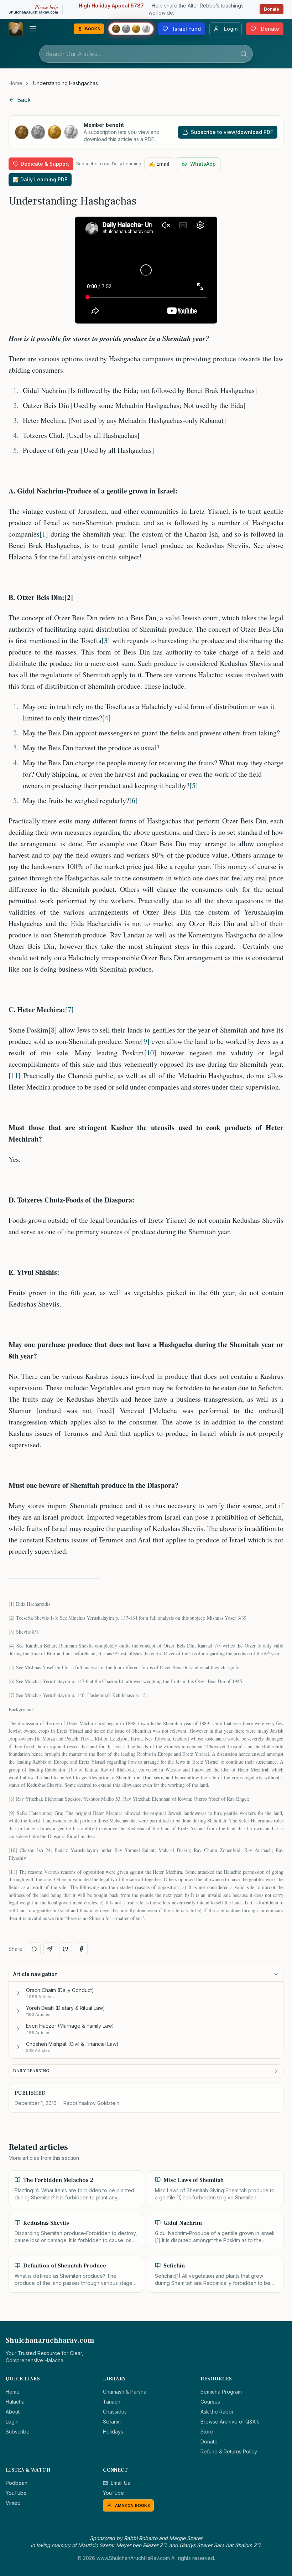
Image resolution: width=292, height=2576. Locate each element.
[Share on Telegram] (50, 1949)
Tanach (112, 2402)
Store (207, 2432)
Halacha (15, 2402)
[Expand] (18, 1993)
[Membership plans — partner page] (131, 29)
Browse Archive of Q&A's (230, 2422)
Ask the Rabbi (217, 2412)
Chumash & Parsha (125, 2392)
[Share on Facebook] (81, 1949)
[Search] (244, 54)
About (13, 2412)
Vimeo (13, 2503)
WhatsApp (203, 164)
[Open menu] (33, 29)
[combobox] (146, 54)
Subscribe (18, 2432)
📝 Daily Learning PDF (40, 179)
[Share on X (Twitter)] (66, 1949)
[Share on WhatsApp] (34, 1949)
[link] (66, 83)
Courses (210, 2402)
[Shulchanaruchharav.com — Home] (16, 29)
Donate (272, 9)
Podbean (17, 2483)
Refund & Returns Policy (229, 2451)
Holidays (113, 2432)
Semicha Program (221, 2392)
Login (12, 2422)
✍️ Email (159, 164)
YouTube (16, 2493)
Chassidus (115, 2412)
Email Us (120, 2483)
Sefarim (112, 2422)
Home (15, 83)
